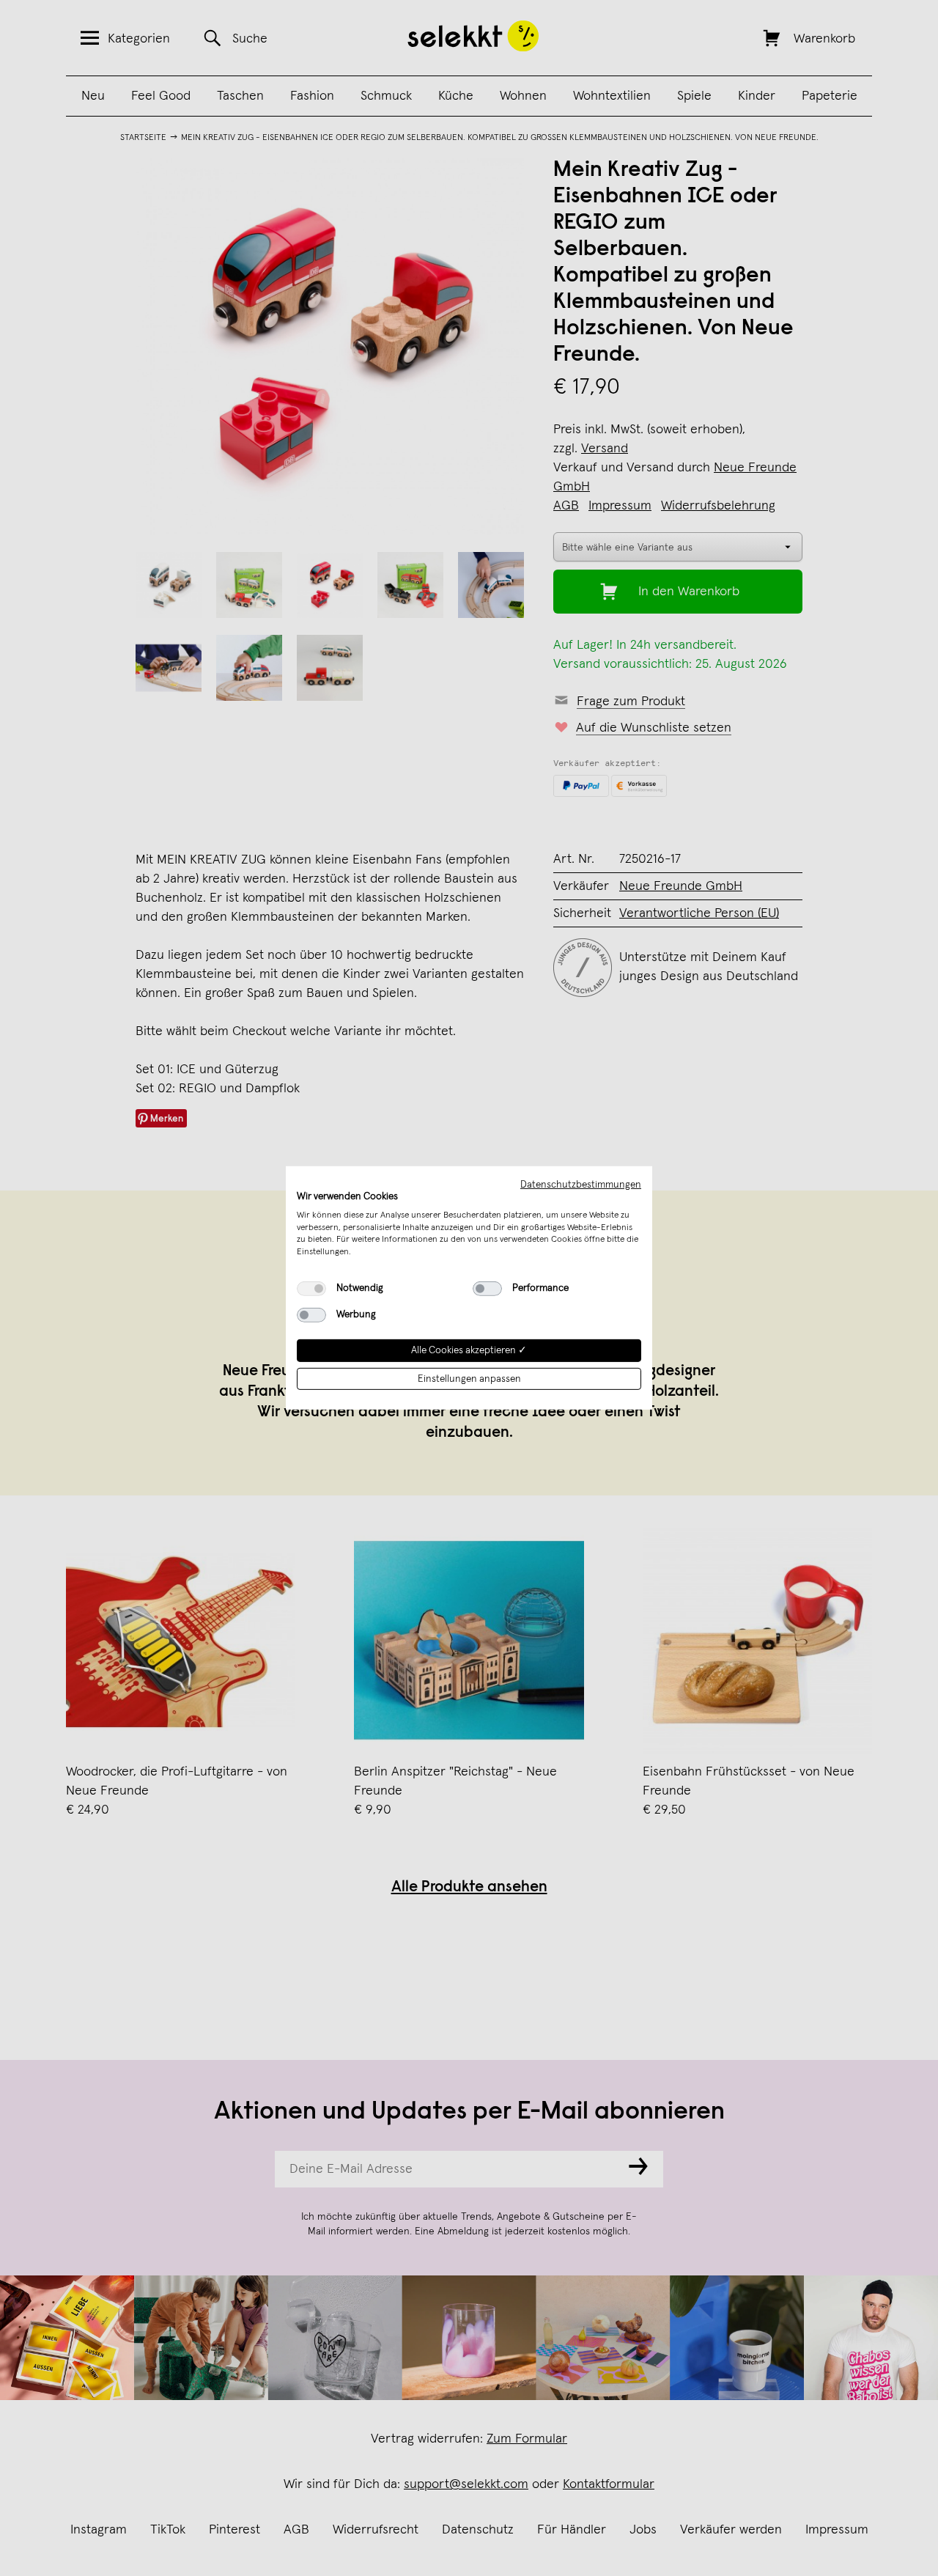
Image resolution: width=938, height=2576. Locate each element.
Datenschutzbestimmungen (581, 1185)
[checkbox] (311, 1289)
